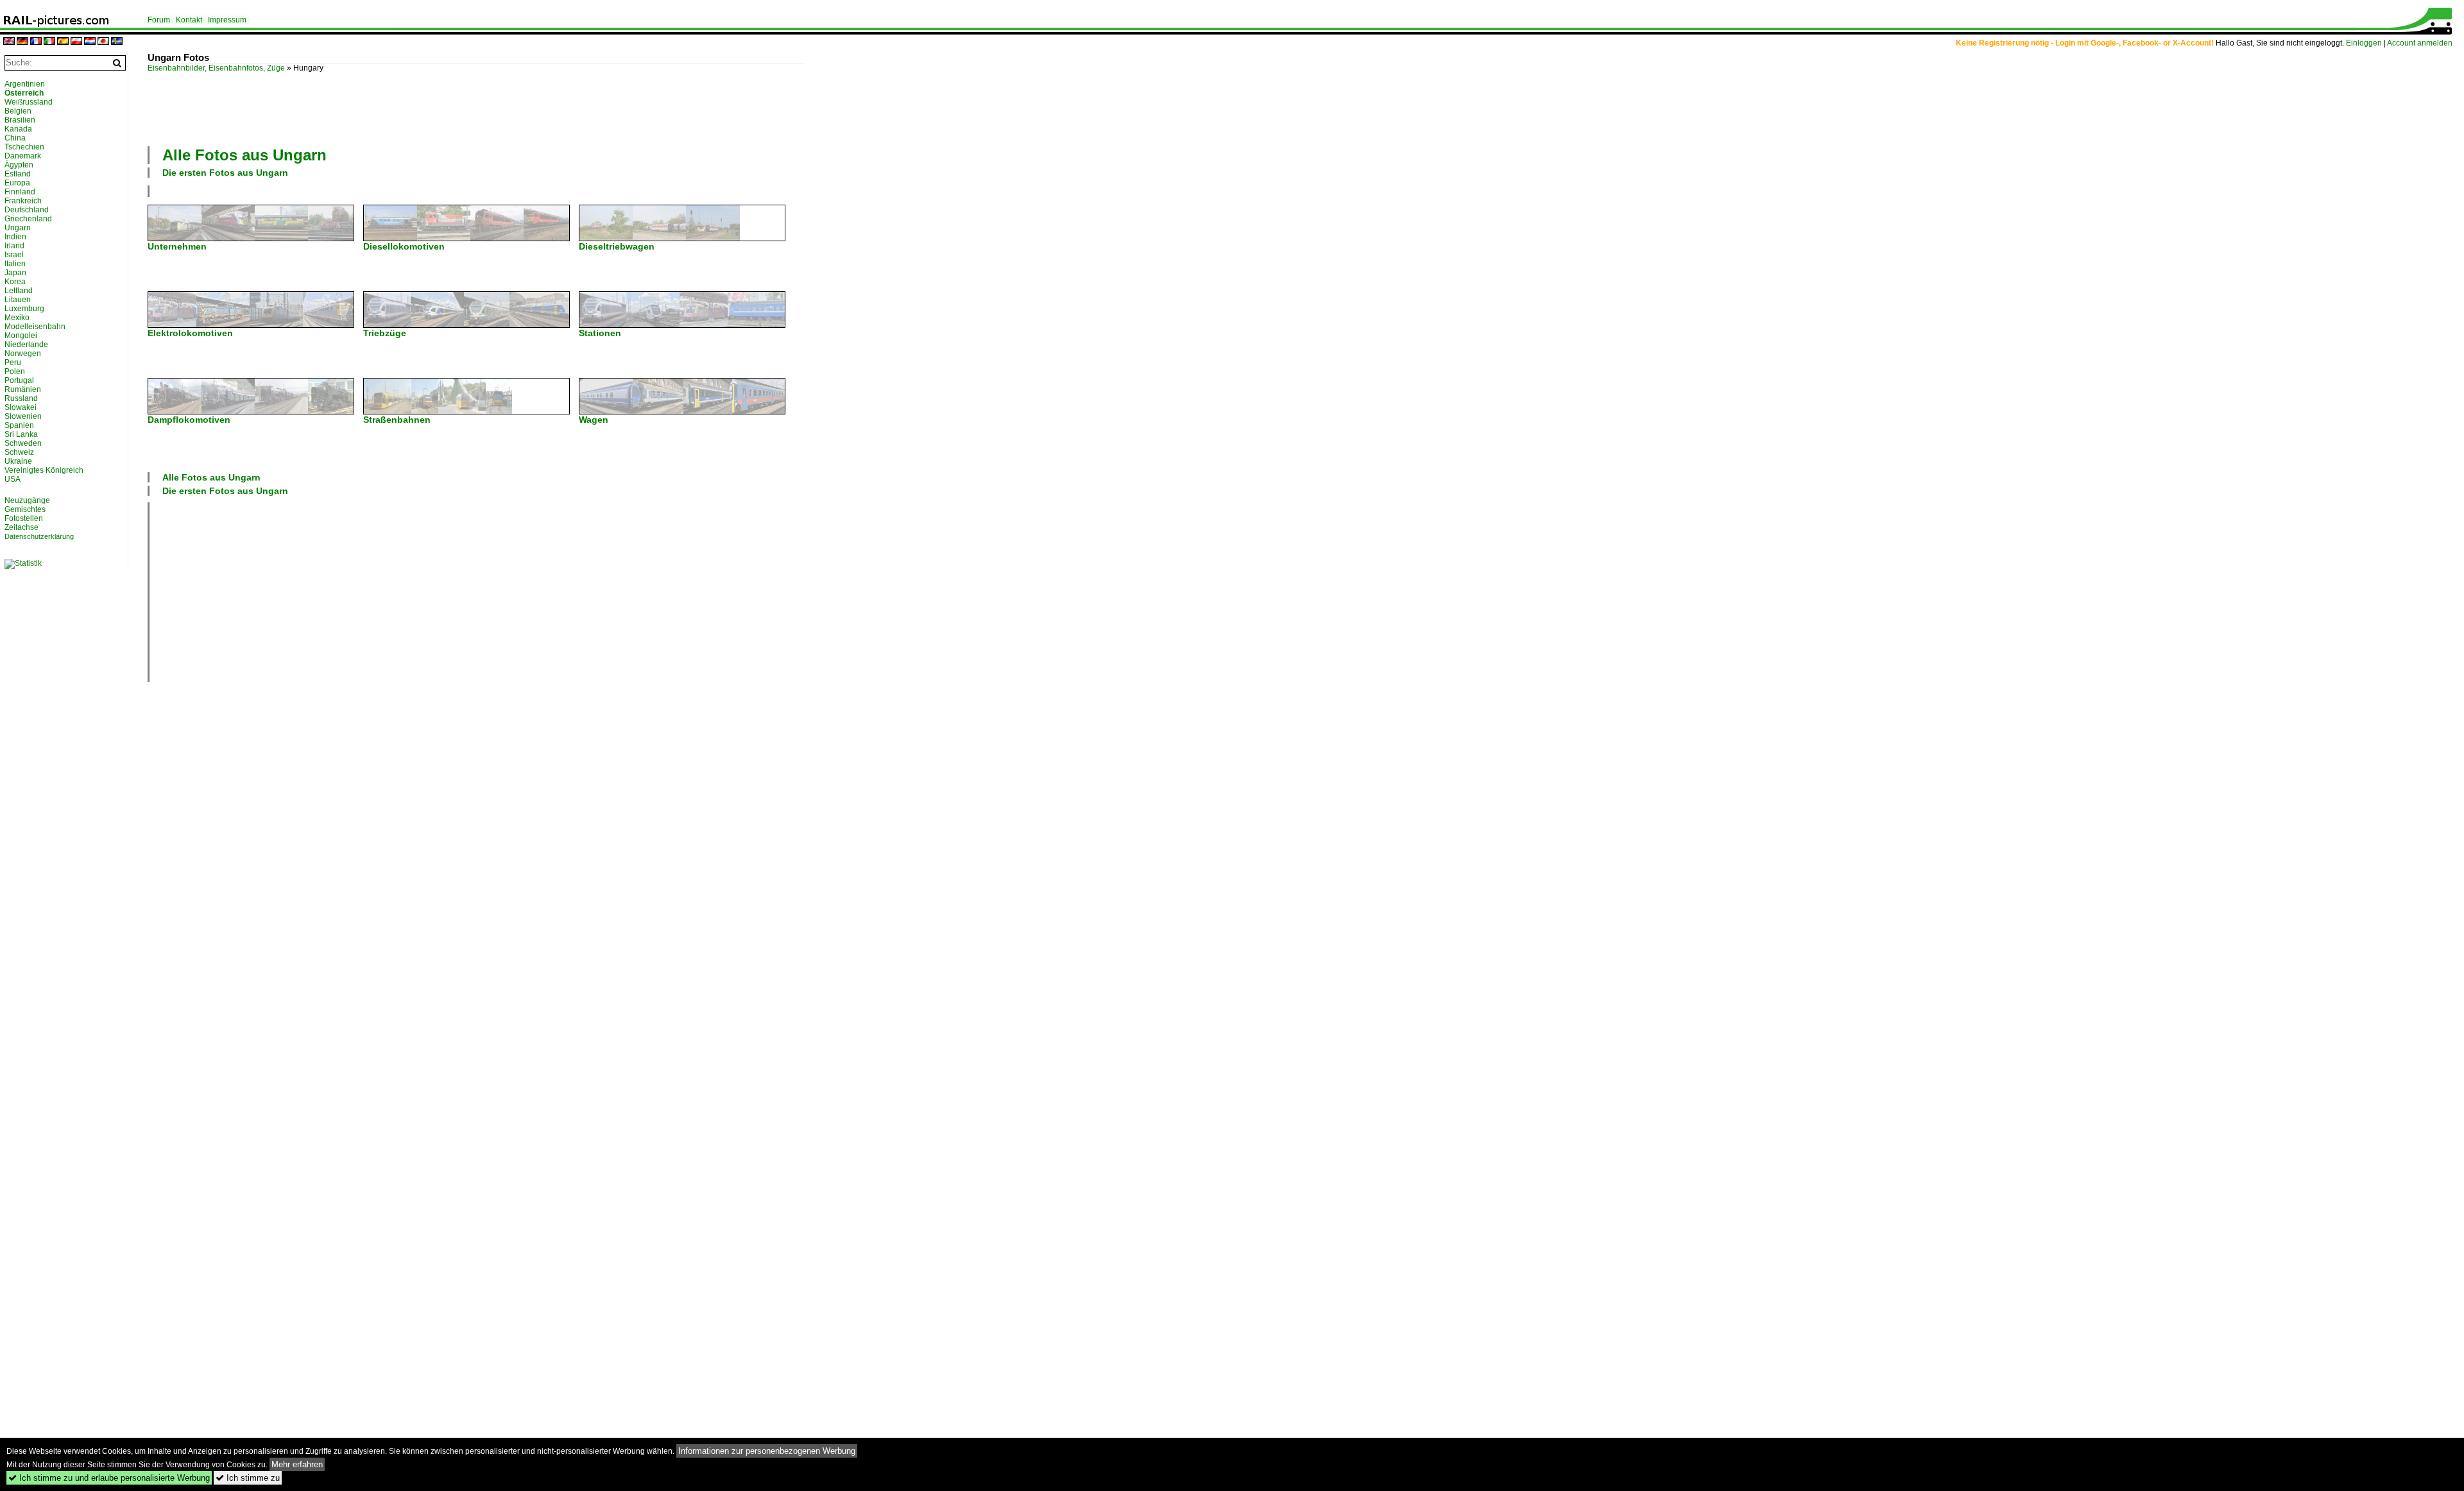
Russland (21, 398)
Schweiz (19, 452)
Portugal (19, 380)
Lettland (19, 291)
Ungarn (18, 228)
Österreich (24, 93)
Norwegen (23, 354)
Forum (159, 20)
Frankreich (23, 201)
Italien (15, 264)
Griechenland (28, 219)
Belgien (18, 111)
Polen (15, 371)
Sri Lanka (21, 434)
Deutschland (27, 210)
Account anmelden (2420, 43)
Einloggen (2364, 43)
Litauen (18, 300)
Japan (15, 273)
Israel (14, 255)
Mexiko (17, 318)
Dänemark (23, 156)
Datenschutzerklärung (39, 536)
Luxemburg (24, 309)
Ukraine (18, 461)
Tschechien (24, 147)
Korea (15, 282)
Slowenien (23, 416)
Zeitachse (21, 527)
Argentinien (25, 84)
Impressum (227, 20)
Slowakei (21, 407)
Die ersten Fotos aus (225, 173)
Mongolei (21, 336)
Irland (14, 246)
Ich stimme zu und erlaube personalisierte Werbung (109, 1478)
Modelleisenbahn (35, 327)
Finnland (20, 192)
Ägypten (19, 165)
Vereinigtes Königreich (44, 470)
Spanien (19, 425)
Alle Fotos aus (244, 155)
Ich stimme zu (248, 1478)
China (15, 138)
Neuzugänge (27, 500)
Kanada (18, 129)
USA (13, 479)
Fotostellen (24, 518)
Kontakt (189, 20)
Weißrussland (29, 102)
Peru (13, 362)
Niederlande (26, 345)
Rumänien (23, 389)
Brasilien (20, 120)
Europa (17, 183)
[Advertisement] (476, 108)
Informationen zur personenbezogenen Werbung (767, 1451)
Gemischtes (25, 509)
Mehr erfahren (297, 1464)
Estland (18, 174)
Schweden (23, 443)
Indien (15, 237)
